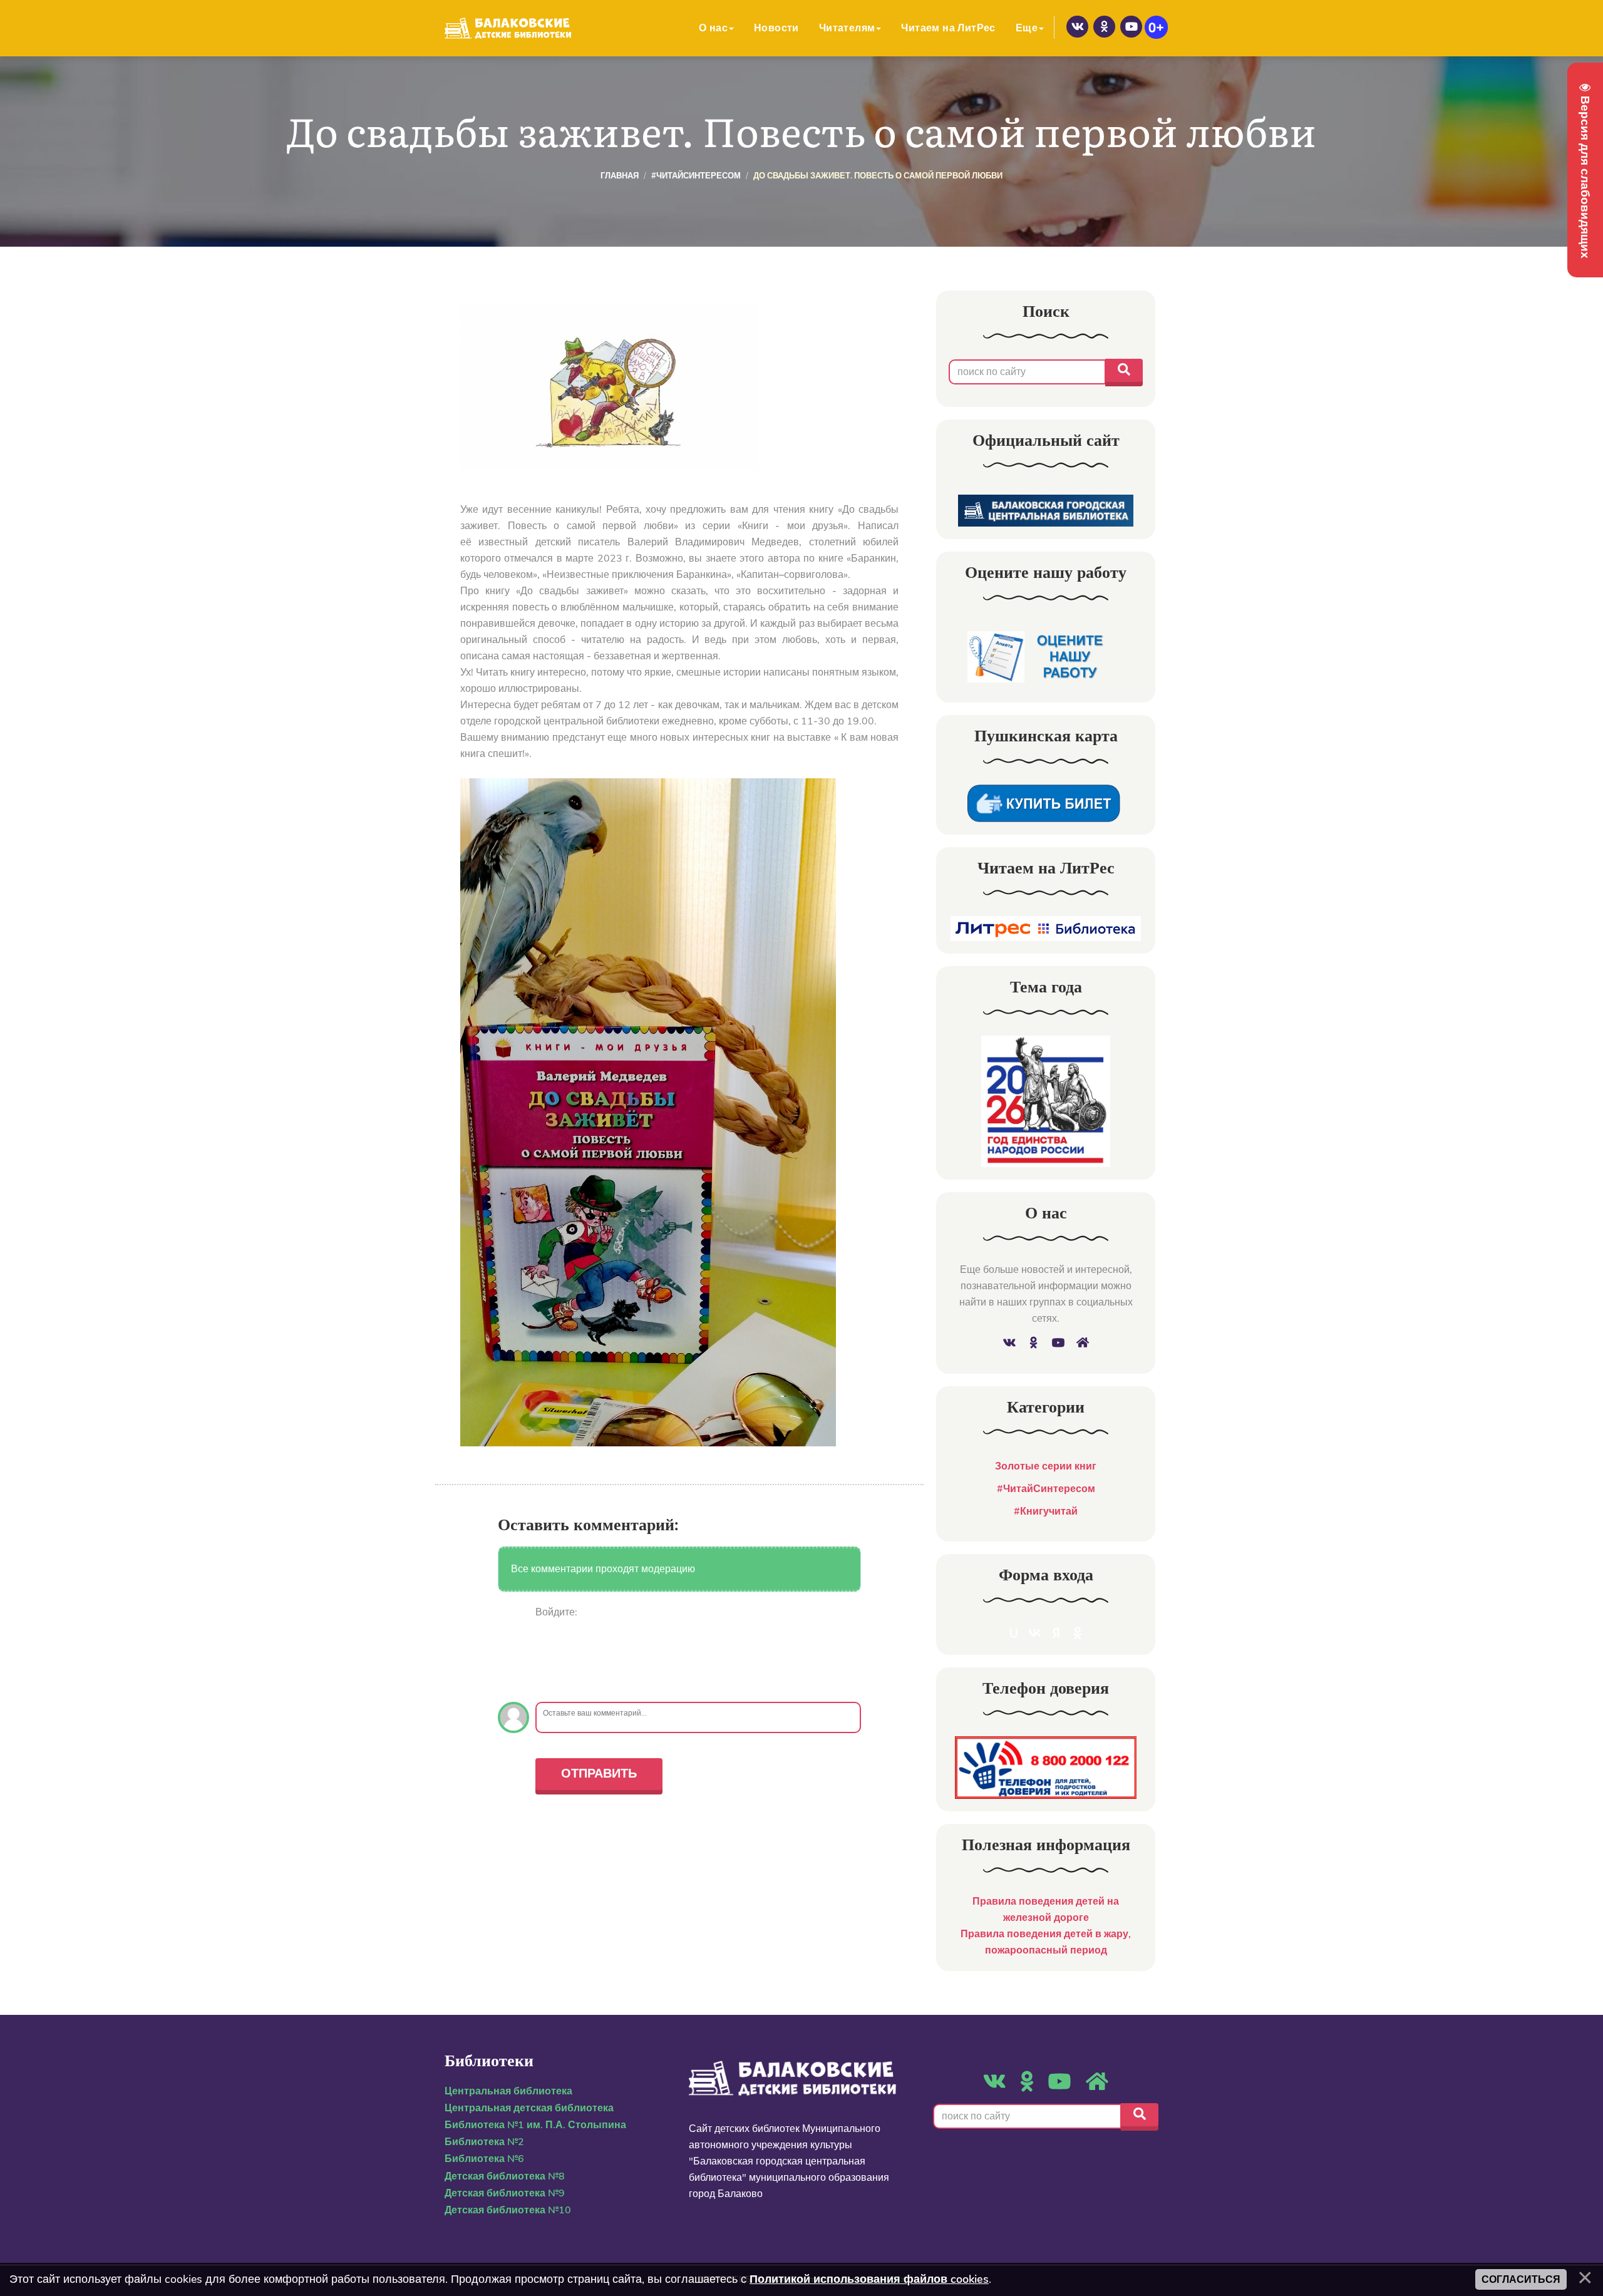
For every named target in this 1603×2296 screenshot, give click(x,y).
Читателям (847, 28)
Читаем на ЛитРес (948, 28)
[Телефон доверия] (1046, 1767)
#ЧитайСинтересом (696, 176)
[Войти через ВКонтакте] (545, 1649)
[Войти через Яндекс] (545, 1667)
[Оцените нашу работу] (1046, 658)
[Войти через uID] (545, 1630)
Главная (620, 176)
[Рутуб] (1131, 27)
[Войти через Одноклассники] (545, 1686)
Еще (1027, 28)
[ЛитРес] (1046, 928)
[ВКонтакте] (1077, 27)
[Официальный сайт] (1046, 510)
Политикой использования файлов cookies (869, 2279)
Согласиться (1521, 2279)
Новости (776, 28)
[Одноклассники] (1104, 27)
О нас (713, 28)
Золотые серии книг (1046, 1466)
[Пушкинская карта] (1046, 803)
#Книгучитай (1046, 1511)
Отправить (599, 1773)
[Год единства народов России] (1046, 1101)
